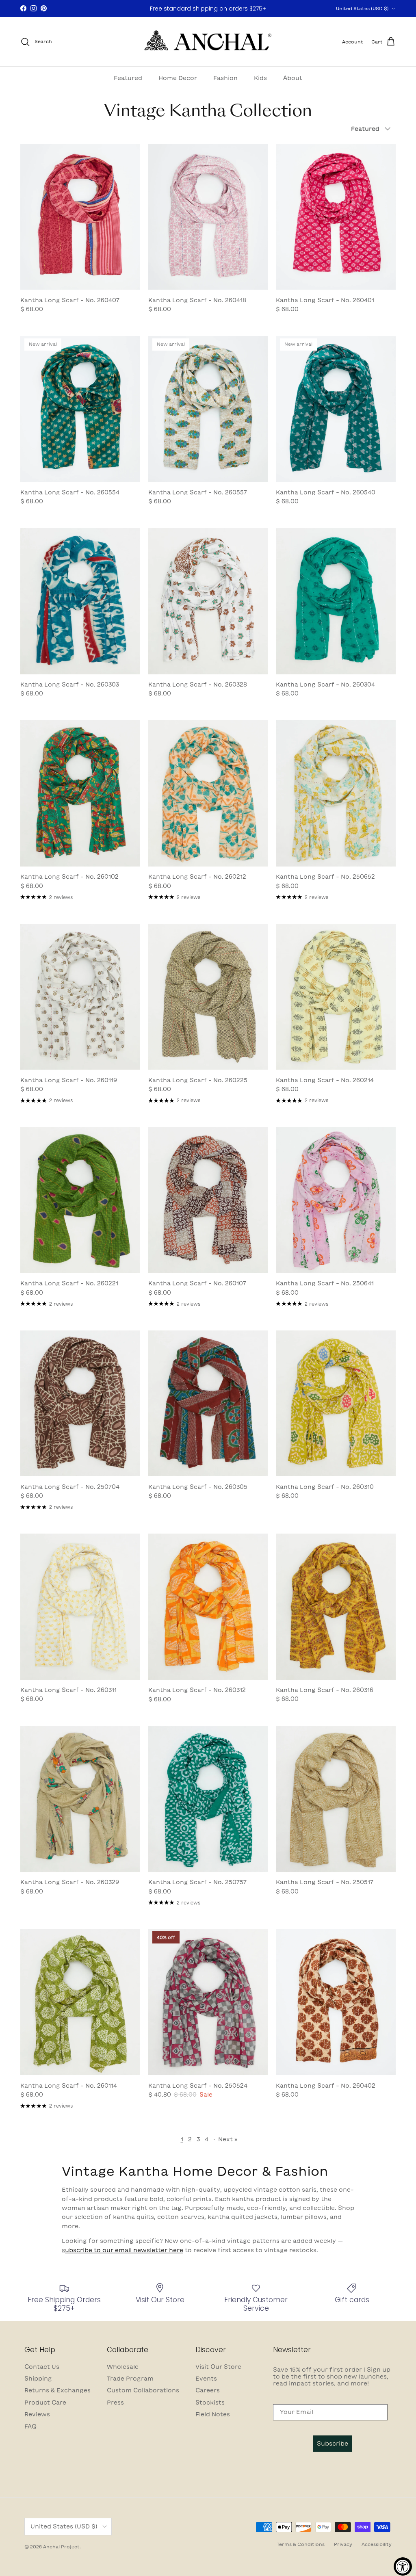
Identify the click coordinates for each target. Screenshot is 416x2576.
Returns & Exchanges (57, 2390)
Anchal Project (61, 2547)
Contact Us (42, 2367)
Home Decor (178, 78)
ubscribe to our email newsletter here (124, 2250)
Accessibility (377, 2544)
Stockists (210, 2403)
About (293, 78)
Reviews (37, 2414)
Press (115, 2403)
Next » (228, 2139)
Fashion (225, 78)
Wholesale (123, 2367)
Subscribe (333, 2444)
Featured (128, 78)
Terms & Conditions (301, 2544)
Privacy (343, 2544)
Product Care (45, 2403)
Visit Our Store (218, 2367)
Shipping (38, 2379)
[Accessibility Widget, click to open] (403, 2566)
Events (206, 2379)
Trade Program (130, 2379)
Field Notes (213, 2414)
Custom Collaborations (143, 2390)
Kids (260, 78)
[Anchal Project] (208, 42)
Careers (208, 2390)
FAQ (30, 2427)
